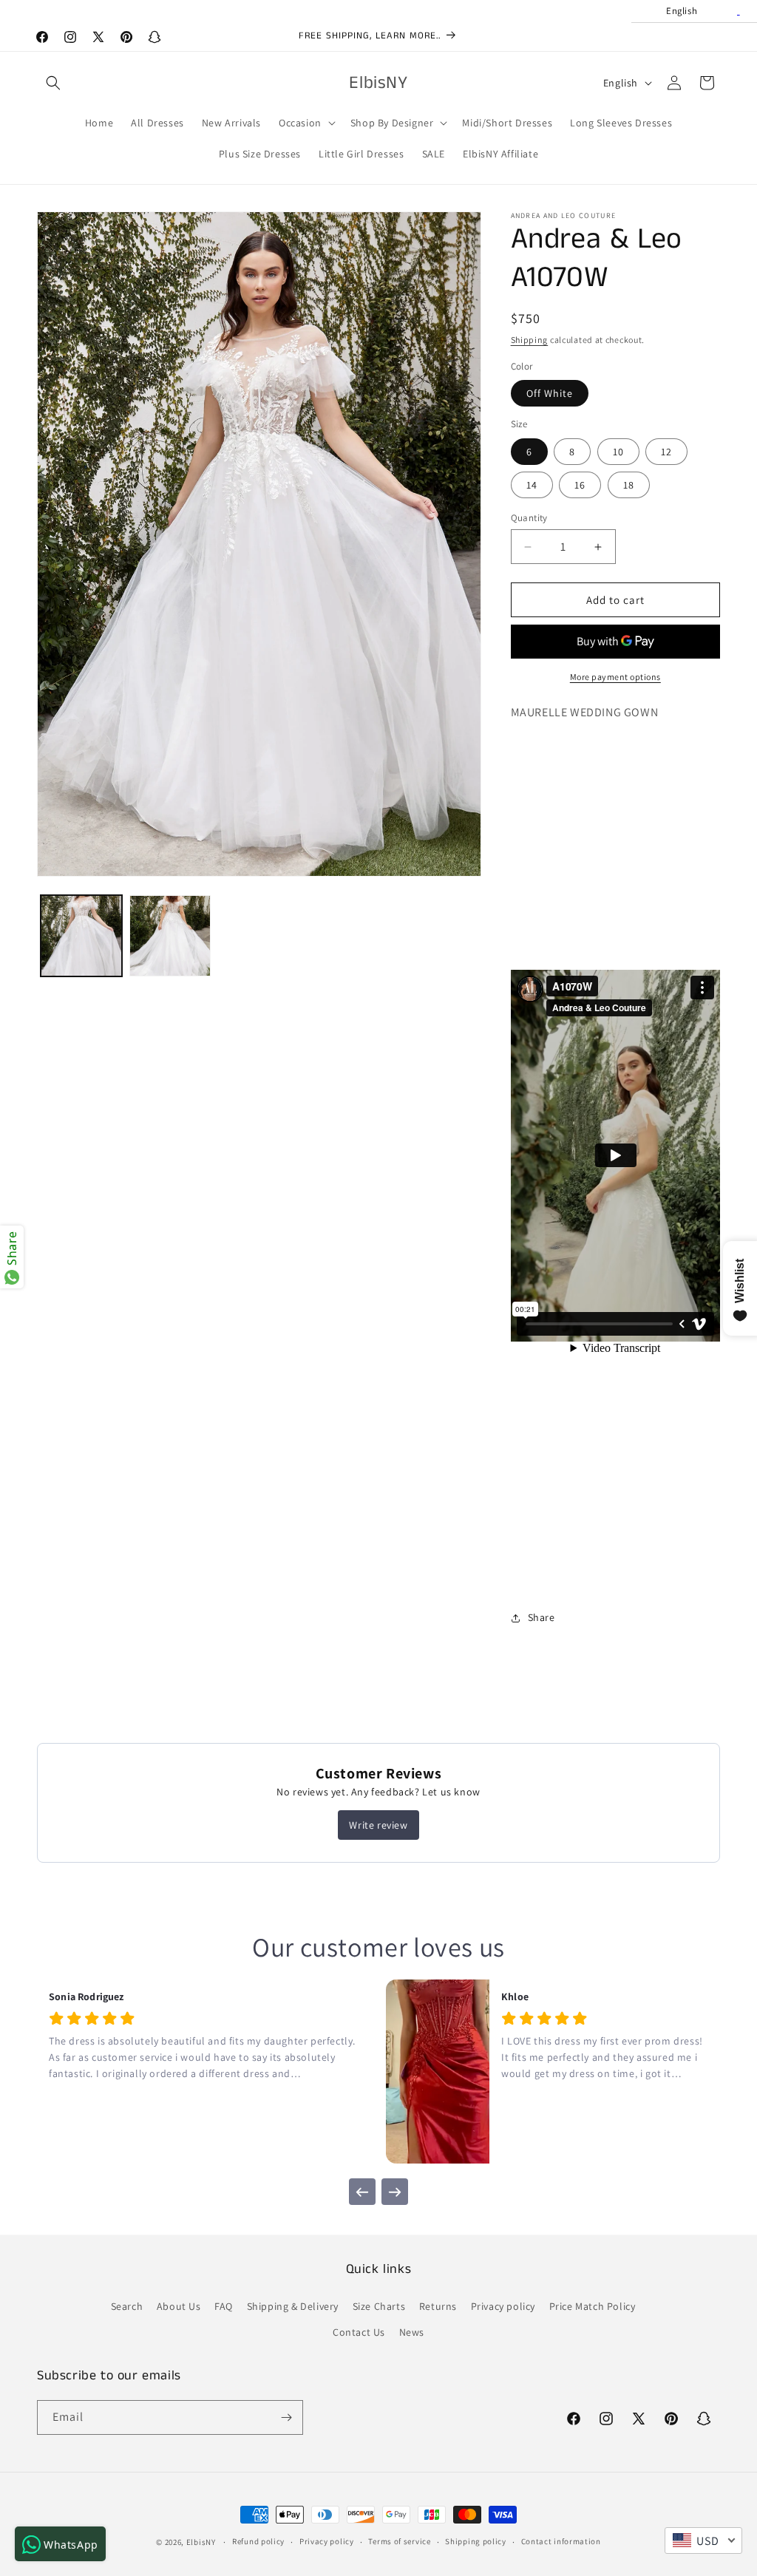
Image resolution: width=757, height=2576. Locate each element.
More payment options (615, 677)
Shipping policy (476, 2541)
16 (580, 485)
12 (666, 452)
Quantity (529, 518)
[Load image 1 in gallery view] (81, 936)
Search (127, 2306)
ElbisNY (201, 2542)
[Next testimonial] (395, 2192)
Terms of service (399, 2541)
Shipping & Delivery (293, 2306)
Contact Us (359, 2332)
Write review (378, 1825)
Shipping (530, 340)
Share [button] (542, 1617)
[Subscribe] (286, 2417)
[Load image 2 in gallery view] (170, 936)
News (412, 2332)
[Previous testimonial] (362, 2192)
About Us (179, 2306)
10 (618, 452)
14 (532, 485)
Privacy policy (503, 2306)
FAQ (224, 2306)
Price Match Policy (593, 2306)
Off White (550, 393)
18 (629, 485)
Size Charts (379, 2306)
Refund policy (258, 2541)
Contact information (561, 2541)
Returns (438, 2306)
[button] (53, 83)
